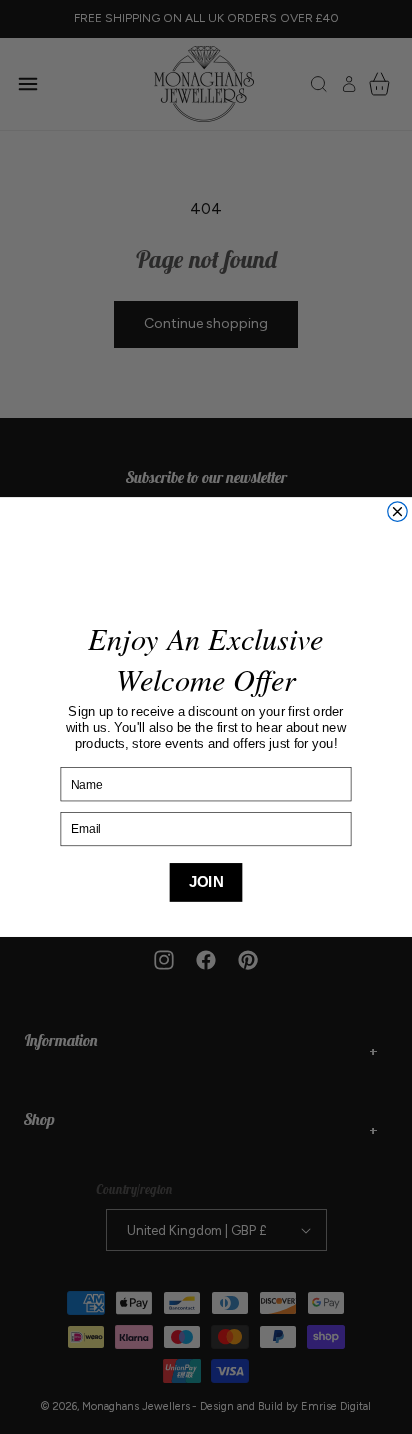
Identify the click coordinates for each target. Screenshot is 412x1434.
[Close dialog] (397, 511)
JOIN (206, 882)
